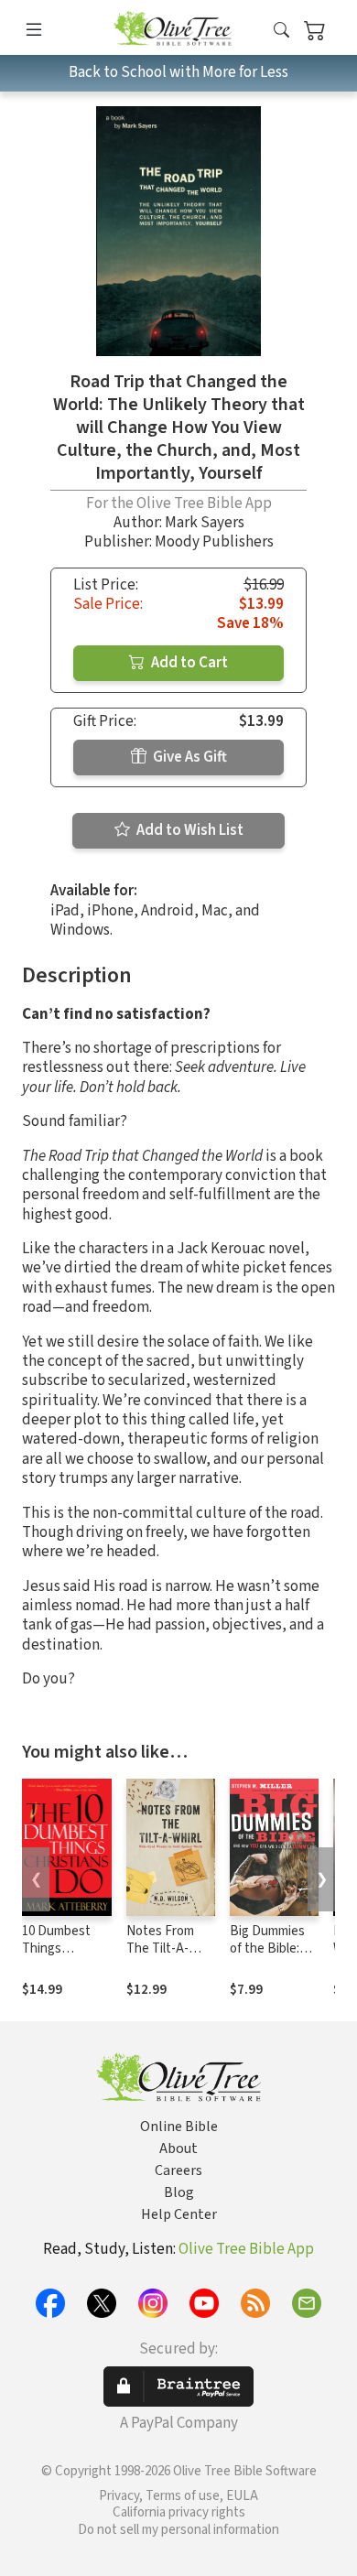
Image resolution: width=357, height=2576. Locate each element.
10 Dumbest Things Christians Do (60, 1948)
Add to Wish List (189, 830)
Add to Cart (188, 663)
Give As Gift (189, 757)
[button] (281, 31)
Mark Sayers (205, 523)
